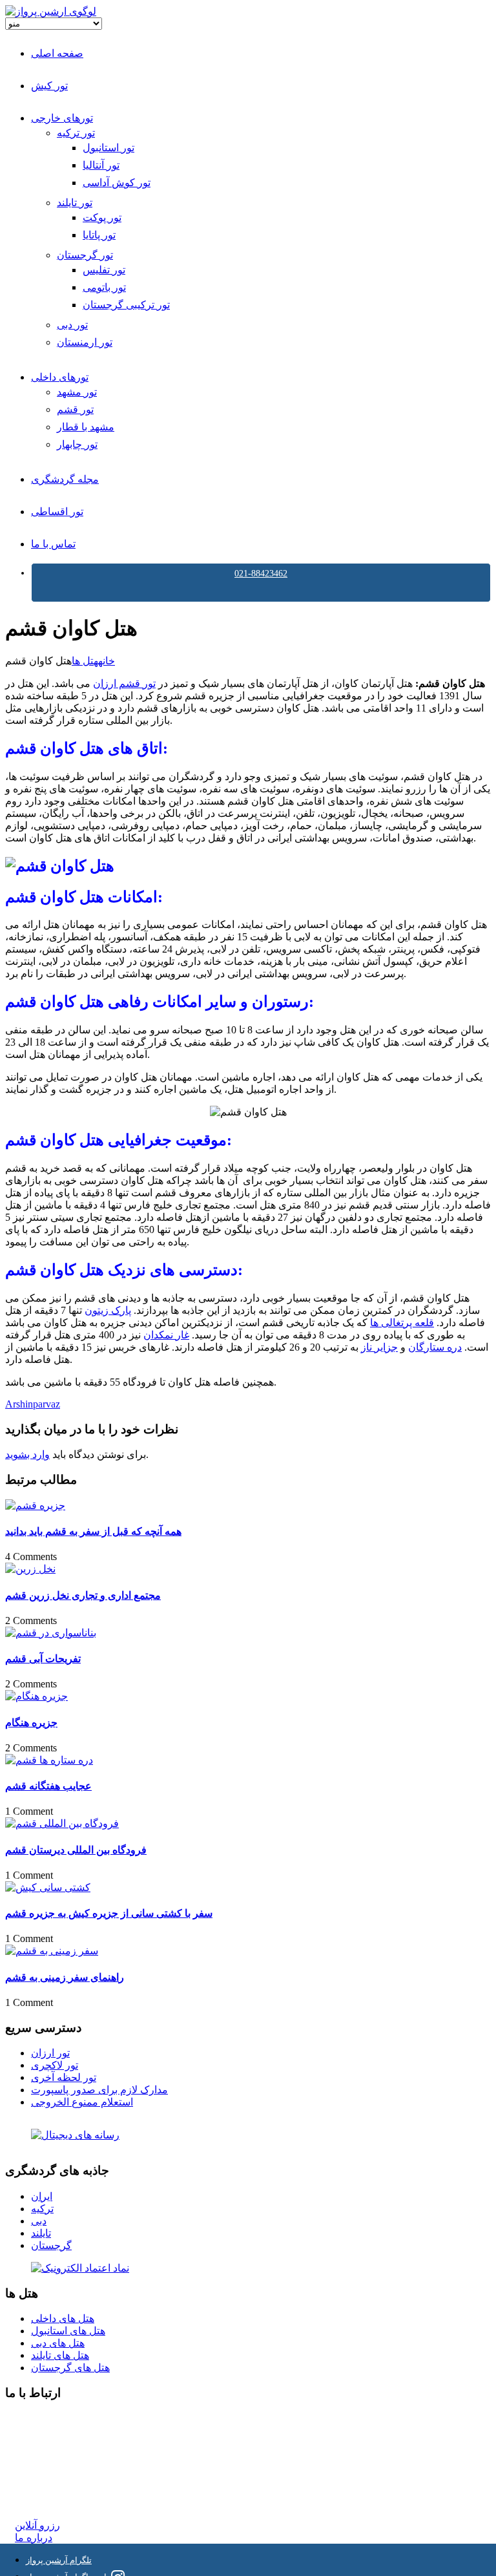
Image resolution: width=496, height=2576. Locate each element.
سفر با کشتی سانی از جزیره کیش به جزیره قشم (109, 1913)
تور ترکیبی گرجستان (126, 305)
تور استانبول (108, 148)
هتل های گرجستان (70, 2368)
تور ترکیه (76, 133)
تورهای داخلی (60, 377)
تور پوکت (102, 217)
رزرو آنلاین (37, 2525)
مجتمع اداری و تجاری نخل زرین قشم (83, 1595)
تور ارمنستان (85, 342)
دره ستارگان (435, 1347)
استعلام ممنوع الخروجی (82, 2102)
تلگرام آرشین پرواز (59, 2560)
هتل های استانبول (68, 2331)
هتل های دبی (58, 2343)
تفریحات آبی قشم (43, 1659)
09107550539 (43, 2477)
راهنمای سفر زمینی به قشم (65, 1977)
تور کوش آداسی (117, 183)
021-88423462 (261, 574)
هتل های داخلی (63, 2318)
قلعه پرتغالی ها (402, 1323)
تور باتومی (104, 287)
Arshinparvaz (33, 1404)
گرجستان (51, 2245)
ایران (42, 2196)
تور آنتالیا (101, 165)
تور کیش (49, 86)
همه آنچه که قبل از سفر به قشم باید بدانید (93, 1531)
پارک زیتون (108, 1310)
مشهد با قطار (86, 427)
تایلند (41, 2233)
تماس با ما (53, 544)
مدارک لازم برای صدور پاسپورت (99, 2090)
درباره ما (34, 2538)
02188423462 (43, 2419)
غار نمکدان (166, 1335)
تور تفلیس (104, 270)
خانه (107, 661)
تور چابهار (77, 444)
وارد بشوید (27, 1454)
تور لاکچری (55, 2065)
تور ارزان (50, 2053)
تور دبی (72, 325)
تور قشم (75, 409)
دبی (39, 2221)
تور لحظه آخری (64, 2077)
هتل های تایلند (60, 2355)
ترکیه (42, 2209)
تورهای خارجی (62, 118)
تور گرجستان (85, 255)
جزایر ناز (379, 1347)
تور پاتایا (99, 235)
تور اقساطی (57, 512)
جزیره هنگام (31, 1723)
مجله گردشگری (65, 479)
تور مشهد (77, 392)
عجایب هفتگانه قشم (48, 1786)
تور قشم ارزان (124, 683)
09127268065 (43, 2465)
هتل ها (85, 661)
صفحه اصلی (57, 53)
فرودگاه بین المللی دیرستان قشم (76, 1850)
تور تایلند (75, 203)
